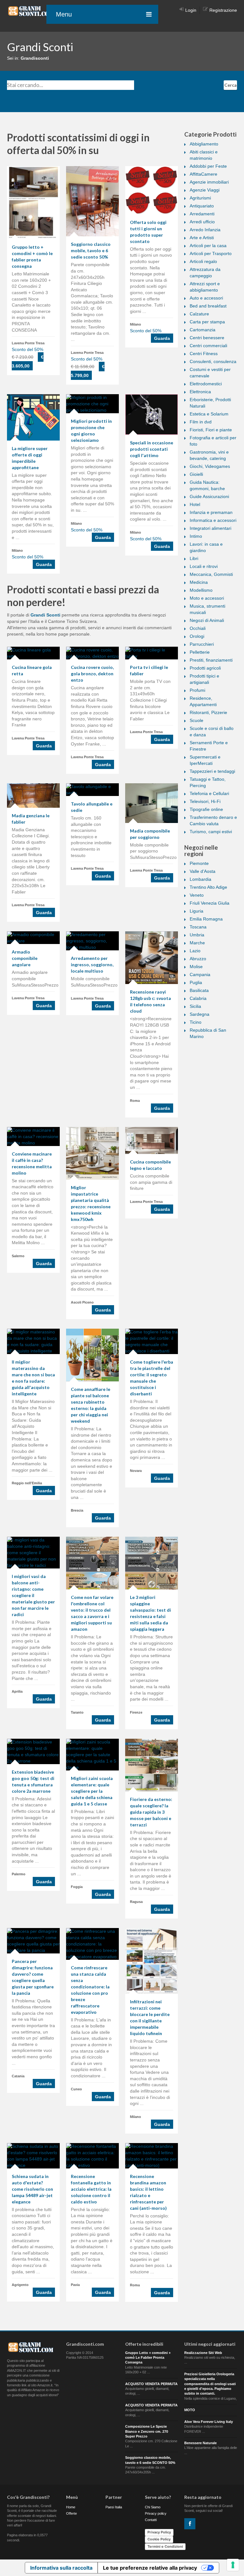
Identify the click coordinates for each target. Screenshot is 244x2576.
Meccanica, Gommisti (211, 574)
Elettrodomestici (206, 384)
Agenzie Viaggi (205, 190)
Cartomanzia (203, 330)
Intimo (196, 536)
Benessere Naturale (200, 2443)
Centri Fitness (204, 354)
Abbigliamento (204, 144)
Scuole (197, 720)
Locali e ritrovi (204, 566)
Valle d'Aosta (203, 871)
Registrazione (223, 10)
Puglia (196, 982)
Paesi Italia (114, 2507)
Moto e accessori (207, 598)
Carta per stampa (207, 322)
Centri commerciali (208, 346)
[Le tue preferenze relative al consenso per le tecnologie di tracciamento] (233, 2565)
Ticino (196, 1022)
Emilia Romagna (206, 919)
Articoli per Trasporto (211, 253)
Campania (200, 974)
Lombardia (200, 879)
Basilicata (199, 990)
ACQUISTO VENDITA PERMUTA (151, 2384)
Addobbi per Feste (208, 166)
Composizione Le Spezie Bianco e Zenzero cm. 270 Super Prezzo (147, 2431)
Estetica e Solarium (209, 414)
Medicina (199, 582)
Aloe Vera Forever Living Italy (209, 2422)
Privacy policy (156, 2513)
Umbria (197, 935)
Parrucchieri (202, 644)
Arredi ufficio (202, 222)
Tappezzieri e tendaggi (212, 771)
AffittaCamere (203, 174)
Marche (197, 943)
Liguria (197, 911)
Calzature (199, 314)
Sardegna (200, 1014)
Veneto (197, 895)
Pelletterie (200, 652)
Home (71, 2507)
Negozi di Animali (207, 620)
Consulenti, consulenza (213, 361)
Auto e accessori (206, 298)
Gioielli (196, 474)
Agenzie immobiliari (209, 182)
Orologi (197, 636)
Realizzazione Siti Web (203, 2353)
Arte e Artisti (202, 238)
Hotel (195, 504)
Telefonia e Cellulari (209, 793)
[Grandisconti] (31, 11)
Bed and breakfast (208, 306)
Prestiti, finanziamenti (211, 660)
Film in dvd (201, 422)
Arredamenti (202, 214)
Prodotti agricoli (205, 668)
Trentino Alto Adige (208, 887)
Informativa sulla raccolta (61, 2568)
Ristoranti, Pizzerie (208, 712)
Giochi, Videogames (210, 466)
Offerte (71, 2513)
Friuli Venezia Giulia (210, 903)
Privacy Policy (159, 2532)
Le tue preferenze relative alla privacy (150, 2568)
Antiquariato (202, 206)
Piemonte (199, 863)
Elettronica (200, 392)
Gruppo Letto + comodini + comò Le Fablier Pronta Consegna (148, 2358)
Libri (194, 558)
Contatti (151, 2520)
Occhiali (198, 628)
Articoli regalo (203, 261)
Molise (196, 967)
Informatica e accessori (213, 520)
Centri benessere (207, 338)
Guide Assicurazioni (209, 496)
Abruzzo (198, 959)
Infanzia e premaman (211, 512)
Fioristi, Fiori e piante (211, 430)
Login (191, 10)
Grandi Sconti (45, 615)
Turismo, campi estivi (211, 832)
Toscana (198, 927)
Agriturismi (200, 198)
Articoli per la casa (208, 246)
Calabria (198, 998)
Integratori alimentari (210, 528)
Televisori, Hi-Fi (205, 801)
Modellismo (201, 590)
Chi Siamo (153, 2507)
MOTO (190, 2410)
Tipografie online (206, 809)
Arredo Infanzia (205, 230)
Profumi (197, 690)
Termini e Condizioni (165, 2546)
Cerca (230, 85)
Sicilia (195, 1006)
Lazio (195, 951)
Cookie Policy (159, 2539)
